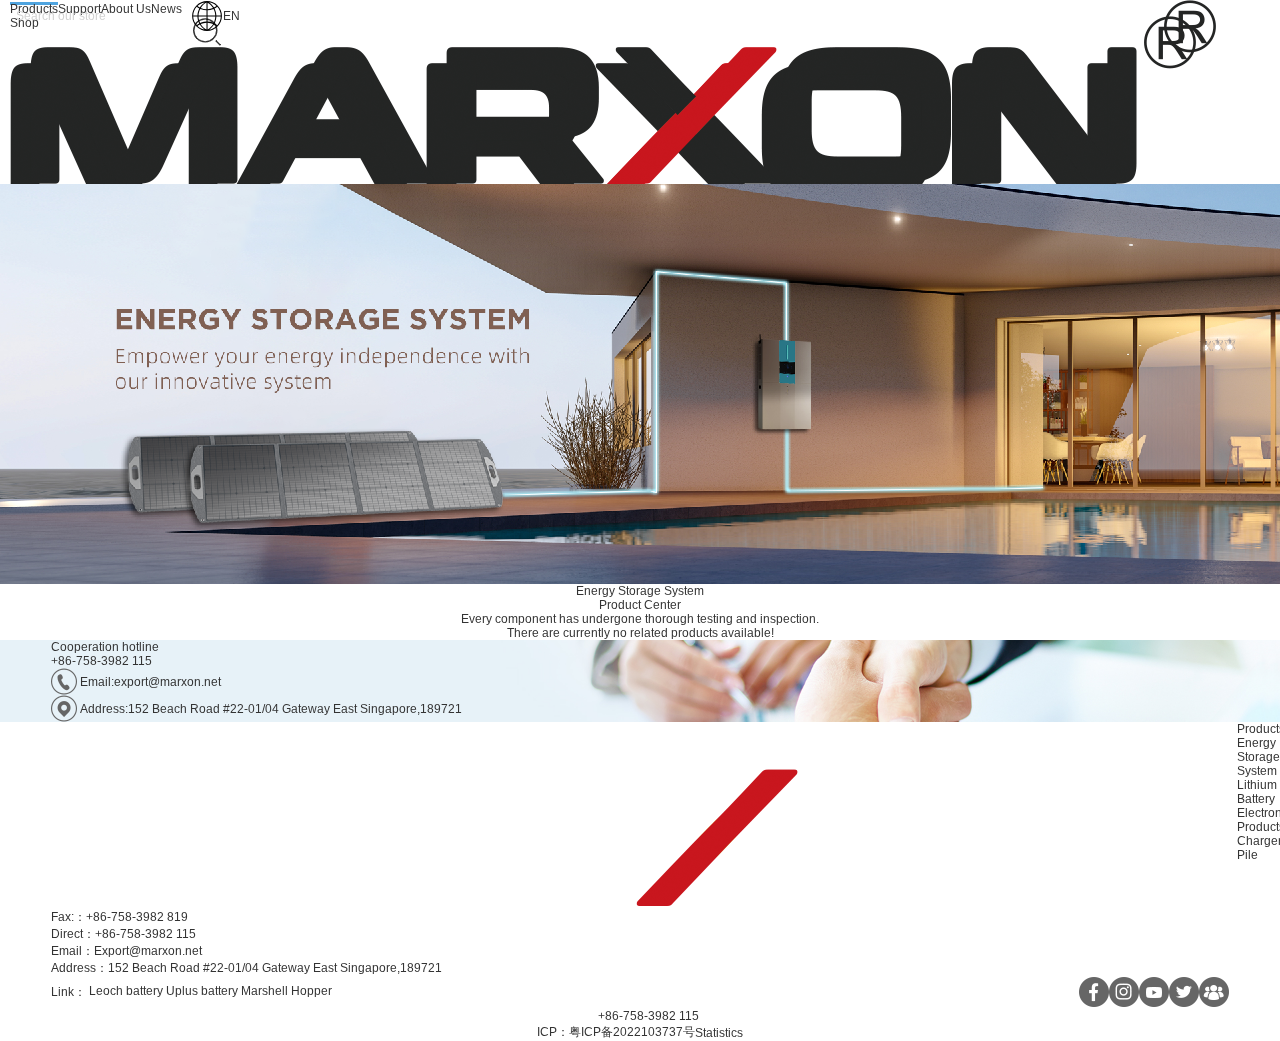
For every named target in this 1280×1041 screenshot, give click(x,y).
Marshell (264, 991)
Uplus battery (202, 991)
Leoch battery (126, 991)
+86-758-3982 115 (101, 661)
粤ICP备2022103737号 (632, 1032)
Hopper (311, 991)
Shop (24, 23)
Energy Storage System (640, 591)
